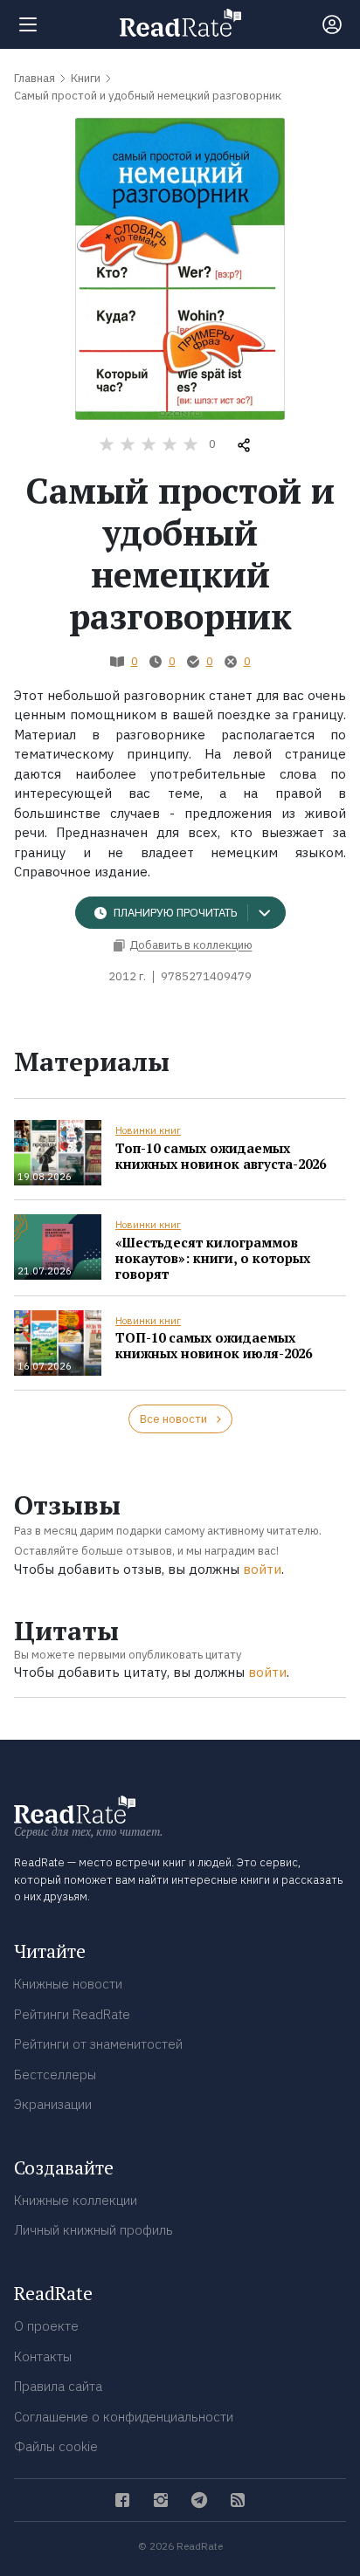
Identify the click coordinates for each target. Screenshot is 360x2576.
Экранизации (53, 2104)
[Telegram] (199, 2500)
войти (262, 1569)
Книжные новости (68, 1984)
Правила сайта (58, 2386)
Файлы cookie (56, 2446)
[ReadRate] (180, 23)
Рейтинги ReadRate (72, 2014)
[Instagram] (161, 2500)
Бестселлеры (55, 2075)
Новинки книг (148, 1130)
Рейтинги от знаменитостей (98, 2044)
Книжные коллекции (76, 2200)
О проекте (46, 2326)
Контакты (43, 2356)
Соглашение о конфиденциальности (124, 2417)
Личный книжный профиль (93, 2230)
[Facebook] (122, 2500)
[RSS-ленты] (238, 2500)
